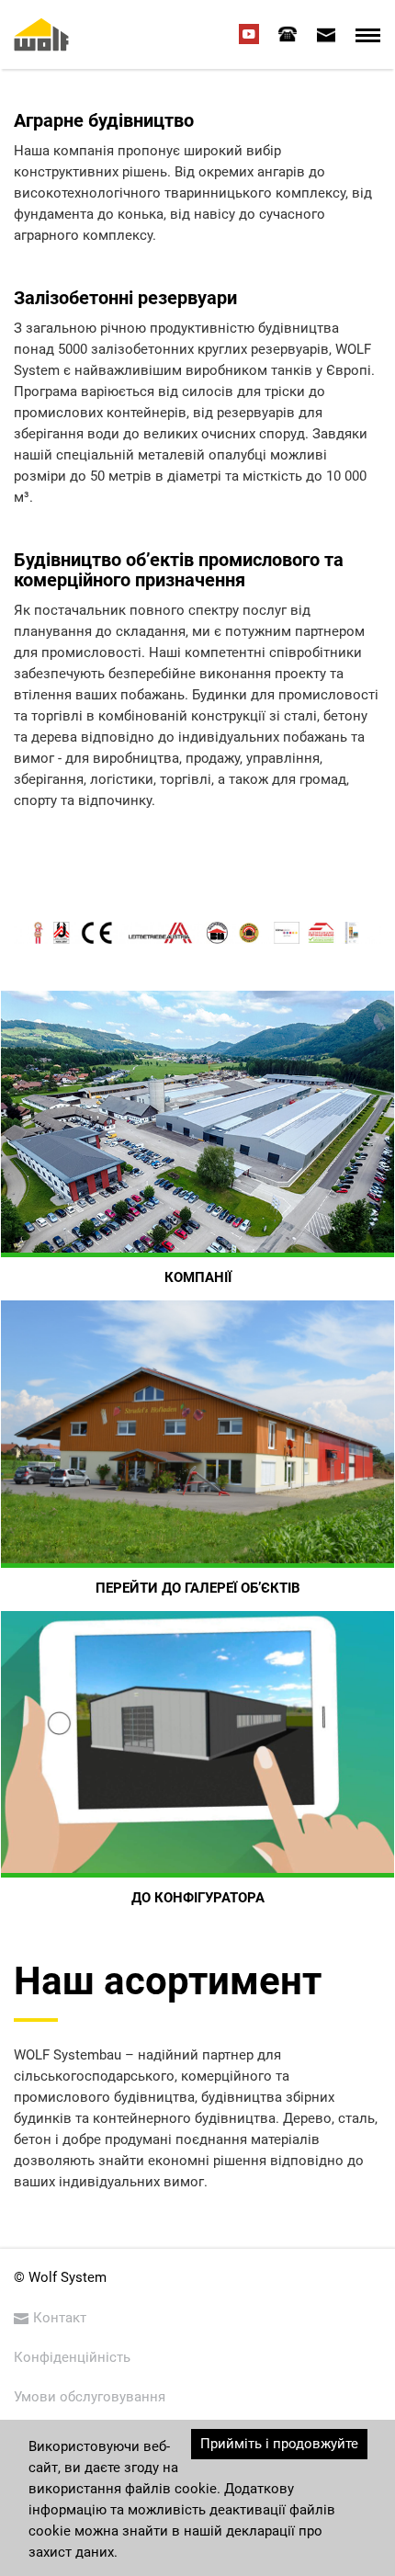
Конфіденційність (72, 2357)
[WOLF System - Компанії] (197, 1122)
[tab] (288, 34)
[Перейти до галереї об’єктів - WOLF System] (197, 1431)
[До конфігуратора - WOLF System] (197, 1742)
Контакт (60, 2318)
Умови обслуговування (90, 2397)
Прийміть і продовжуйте (279, 2444)
